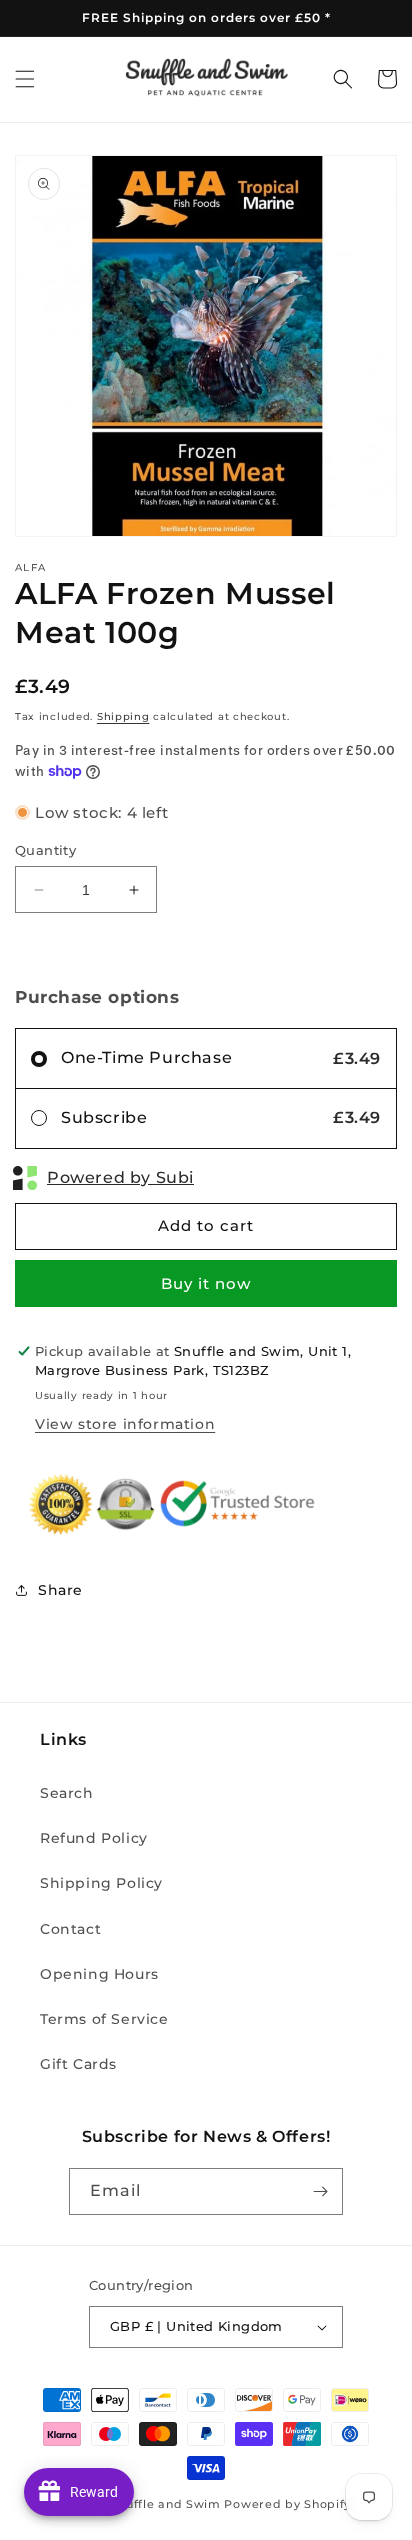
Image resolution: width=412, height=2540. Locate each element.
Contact (70, 1929)
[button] (25, 79)
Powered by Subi (120, 1177)
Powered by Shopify (287, 2504)
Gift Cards (78, 2064)
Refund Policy (94, 1838)
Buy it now (206, 1283)
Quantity (45, 850)
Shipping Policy (101, 1883)
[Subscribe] (320, 2191)
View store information (125, 1424)
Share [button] (60, 1590)
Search (67, 1793)
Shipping (123, 716)
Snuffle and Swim (166, 2504)
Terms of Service (104, 2019)
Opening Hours (99, 1974)
